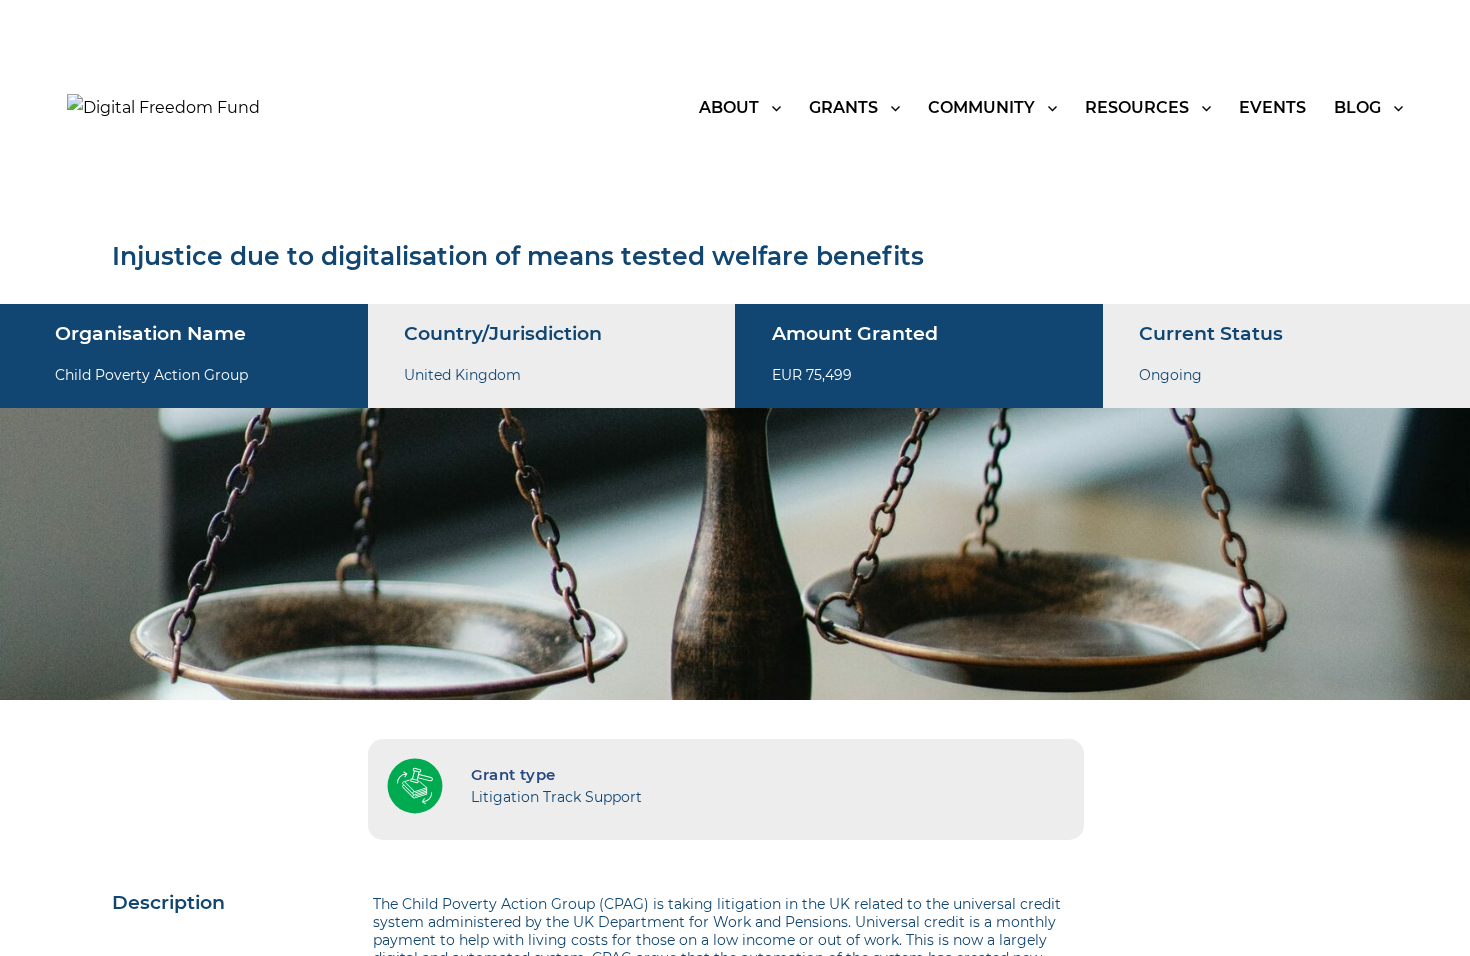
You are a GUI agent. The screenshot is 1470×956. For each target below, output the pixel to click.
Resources (1137, 107)
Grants (843, 107)
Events (1272, 107)
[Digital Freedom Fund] (163, 106)
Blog (1357, 107)
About (729, 107)
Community (981, 107)
